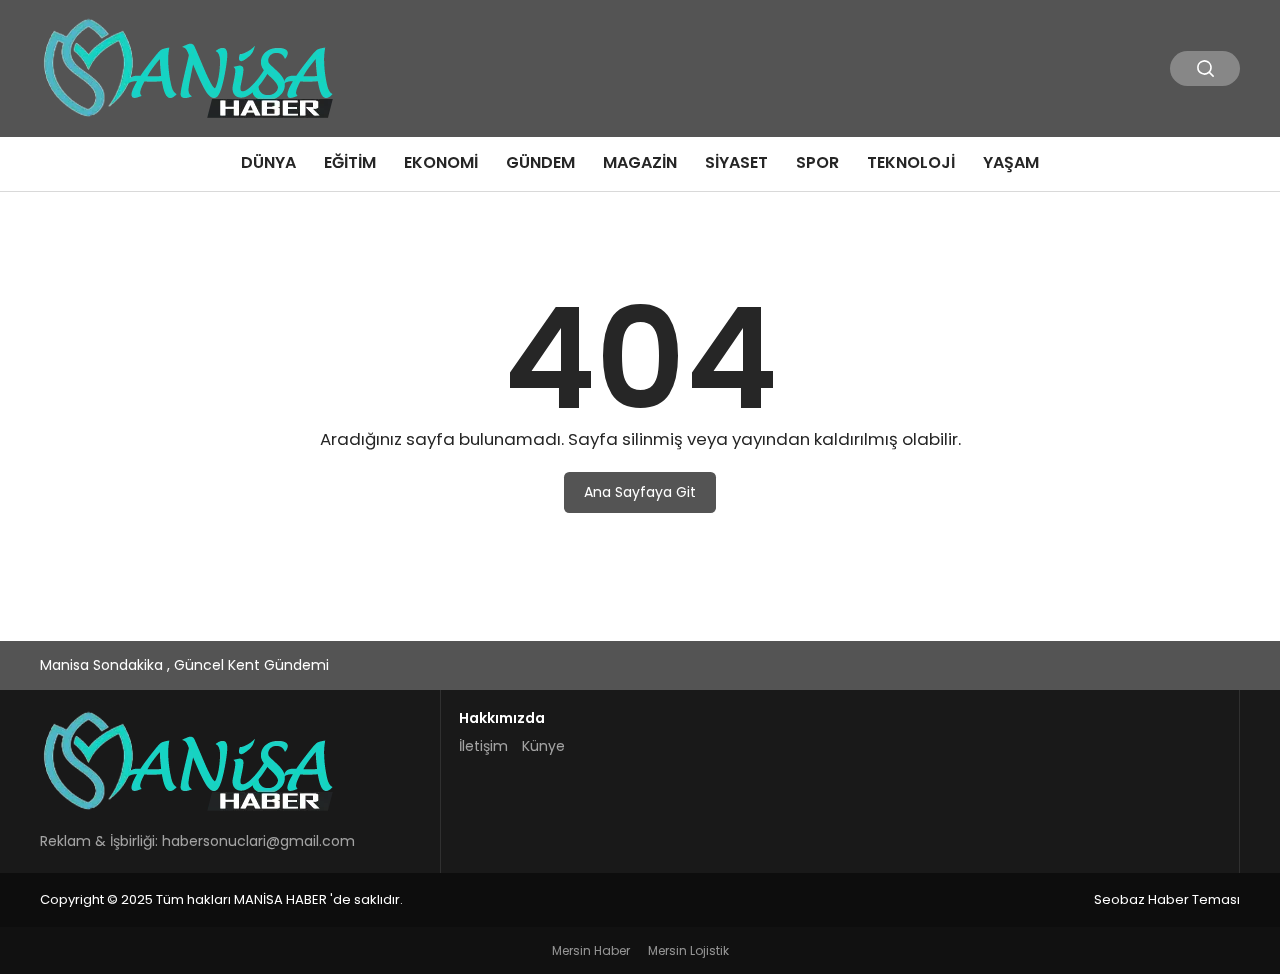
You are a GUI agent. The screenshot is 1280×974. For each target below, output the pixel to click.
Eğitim (350, 162)
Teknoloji (911, 162)
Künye (543, 746)
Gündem (540, 162)
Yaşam (1011, 162)
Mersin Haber (591, 950)
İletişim (483, 746)
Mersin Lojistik (688, 950)
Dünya (268, 162)
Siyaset (736, 162)
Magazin (640, 162)
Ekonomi (441, 162)
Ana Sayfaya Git (640, 492)
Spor (817, 162)
